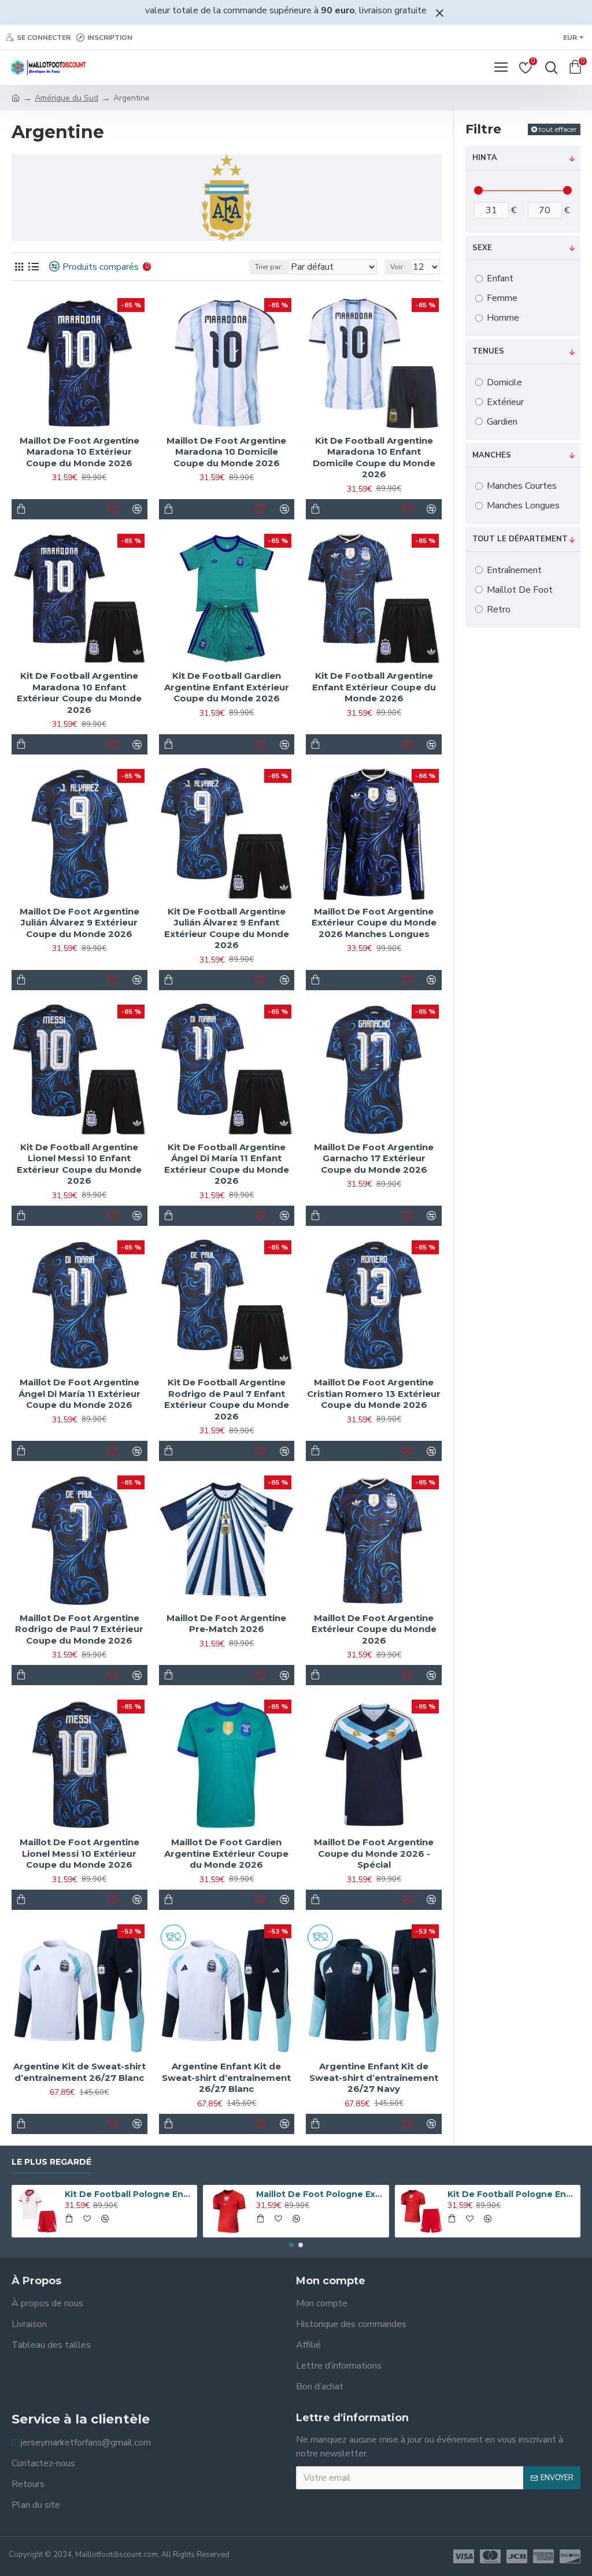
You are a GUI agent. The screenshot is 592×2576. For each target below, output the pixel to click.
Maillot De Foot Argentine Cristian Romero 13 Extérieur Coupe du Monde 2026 (374, 1393)
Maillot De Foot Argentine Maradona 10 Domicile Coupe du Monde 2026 (226, 452)
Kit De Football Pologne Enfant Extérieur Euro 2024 (512, 2194)
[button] (291, 2245)
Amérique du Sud (66, 98)
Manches (492, 455)
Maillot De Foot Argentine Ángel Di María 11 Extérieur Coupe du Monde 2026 (79, 1393)
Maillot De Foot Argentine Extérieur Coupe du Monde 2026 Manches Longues (374, 923)
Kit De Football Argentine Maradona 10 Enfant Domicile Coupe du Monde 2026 (374, 458)
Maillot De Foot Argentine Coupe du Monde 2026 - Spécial (374, 1853)
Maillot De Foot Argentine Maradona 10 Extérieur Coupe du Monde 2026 (79, 452)
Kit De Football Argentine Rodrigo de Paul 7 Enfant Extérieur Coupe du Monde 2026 (227, 1399)
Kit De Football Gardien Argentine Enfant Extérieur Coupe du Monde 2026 (227, 687)
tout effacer (558, 129)
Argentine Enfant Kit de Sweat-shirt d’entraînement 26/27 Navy (374, 2077)
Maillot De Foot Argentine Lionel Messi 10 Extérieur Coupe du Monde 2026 (79, 1853)
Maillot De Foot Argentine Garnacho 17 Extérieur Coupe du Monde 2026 (374, 1158)
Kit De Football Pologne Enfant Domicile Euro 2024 (129, 2194)
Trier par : (269, 267)
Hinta (485, 158)
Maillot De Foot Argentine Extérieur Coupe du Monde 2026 (374, 1629)
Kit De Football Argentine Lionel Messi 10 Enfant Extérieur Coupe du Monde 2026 (79, 1164)
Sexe (482, 248)
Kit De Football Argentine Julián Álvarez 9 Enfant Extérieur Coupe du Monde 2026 (227, 928)
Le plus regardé (51, 2162)
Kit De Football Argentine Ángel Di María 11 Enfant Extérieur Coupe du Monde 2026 (227, 1164)
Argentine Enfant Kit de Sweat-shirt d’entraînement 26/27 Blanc (226, 2077)
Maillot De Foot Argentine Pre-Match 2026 (226, 1624)
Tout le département (520, 539)
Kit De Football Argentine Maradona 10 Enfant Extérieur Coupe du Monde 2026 (79, 693)
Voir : (398, 267)
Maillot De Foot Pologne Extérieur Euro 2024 (320, 2194)
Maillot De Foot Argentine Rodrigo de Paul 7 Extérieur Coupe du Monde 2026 (79, 1629)
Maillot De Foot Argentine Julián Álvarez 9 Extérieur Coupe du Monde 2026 (79, 923)
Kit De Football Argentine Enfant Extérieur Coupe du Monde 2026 (374, 687)
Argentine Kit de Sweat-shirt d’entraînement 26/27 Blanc (79, 2072)
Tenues (488, 351)
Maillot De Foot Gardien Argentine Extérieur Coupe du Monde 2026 (226, 1853)
